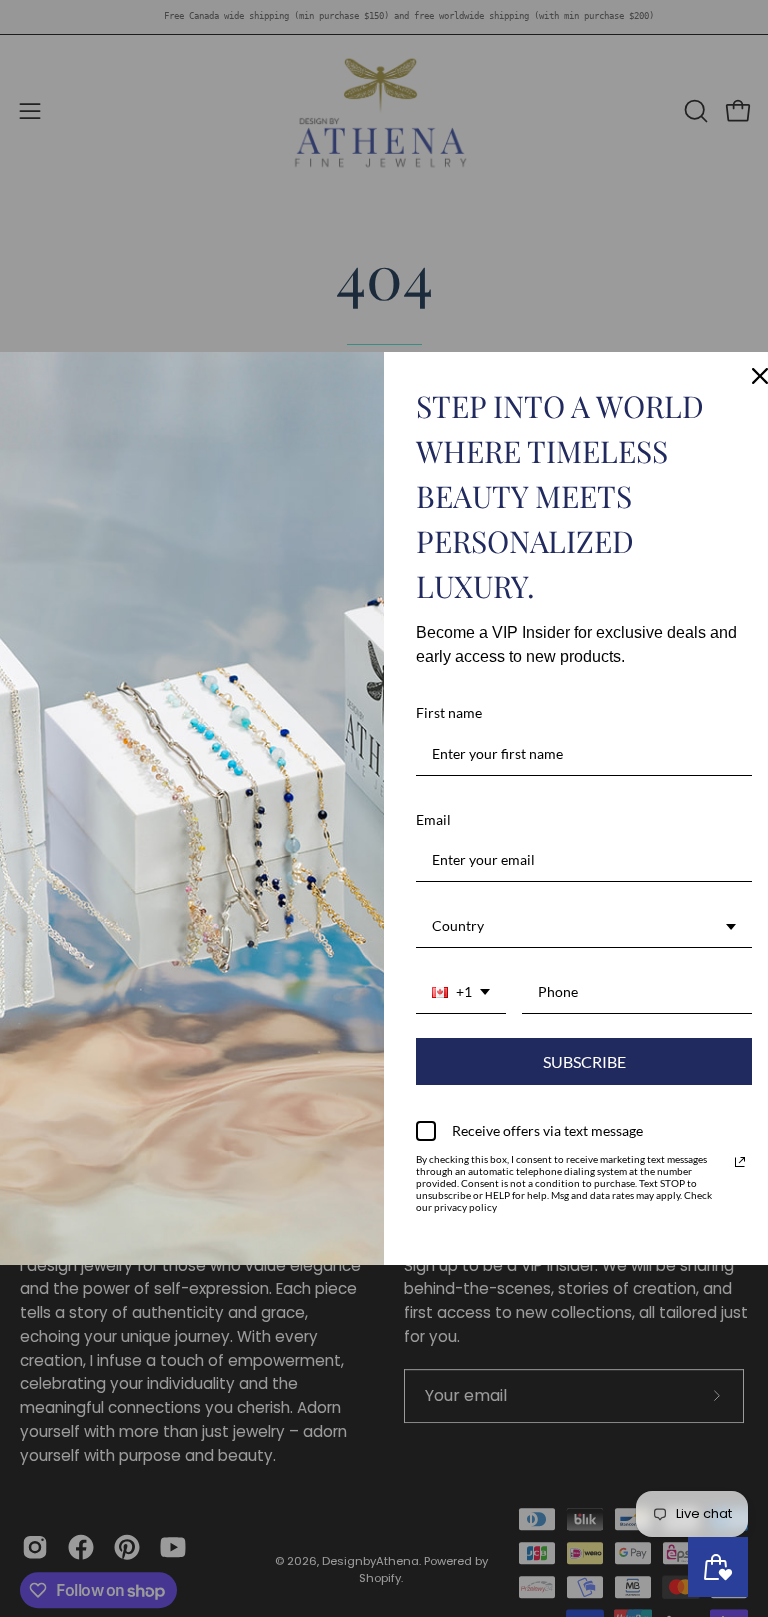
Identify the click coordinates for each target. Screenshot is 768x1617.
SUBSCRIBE (584, 1061)
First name (449, 712)
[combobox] (584, 927)
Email (433, 819)
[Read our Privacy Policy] (740, 1162)
